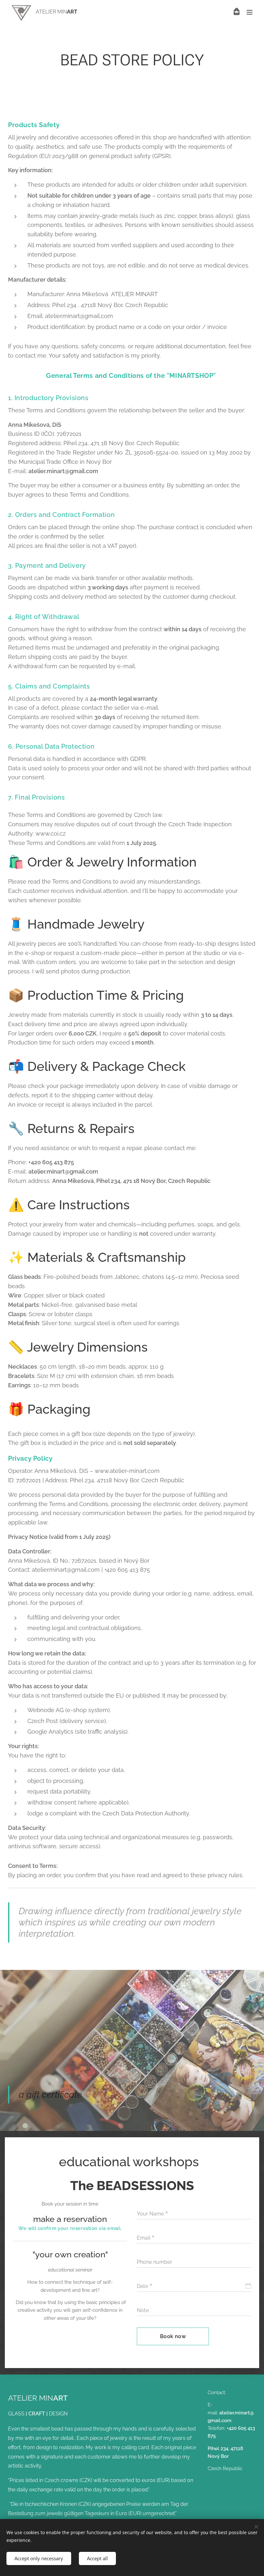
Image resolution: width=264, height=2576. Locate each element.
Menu (250, 12)
